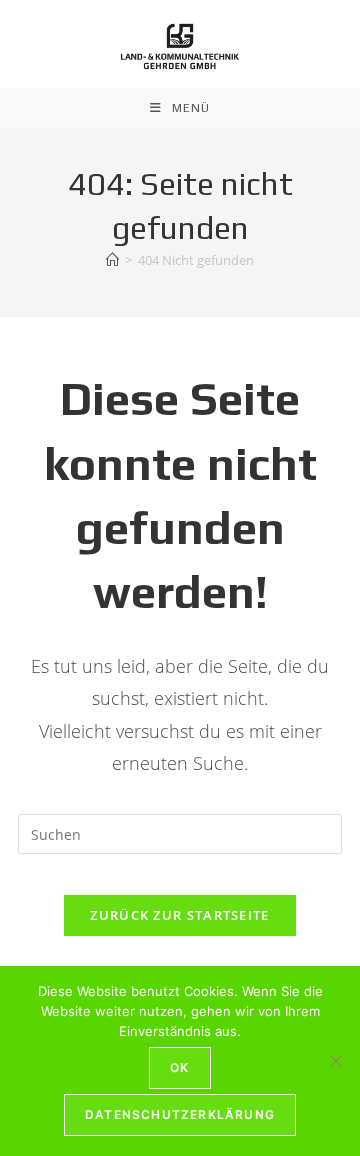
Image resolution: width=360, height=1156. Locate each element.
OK (179, 1067)
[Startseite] (112, 260)
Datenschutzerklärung (180, 1114)
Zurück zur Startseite (179, 915)
